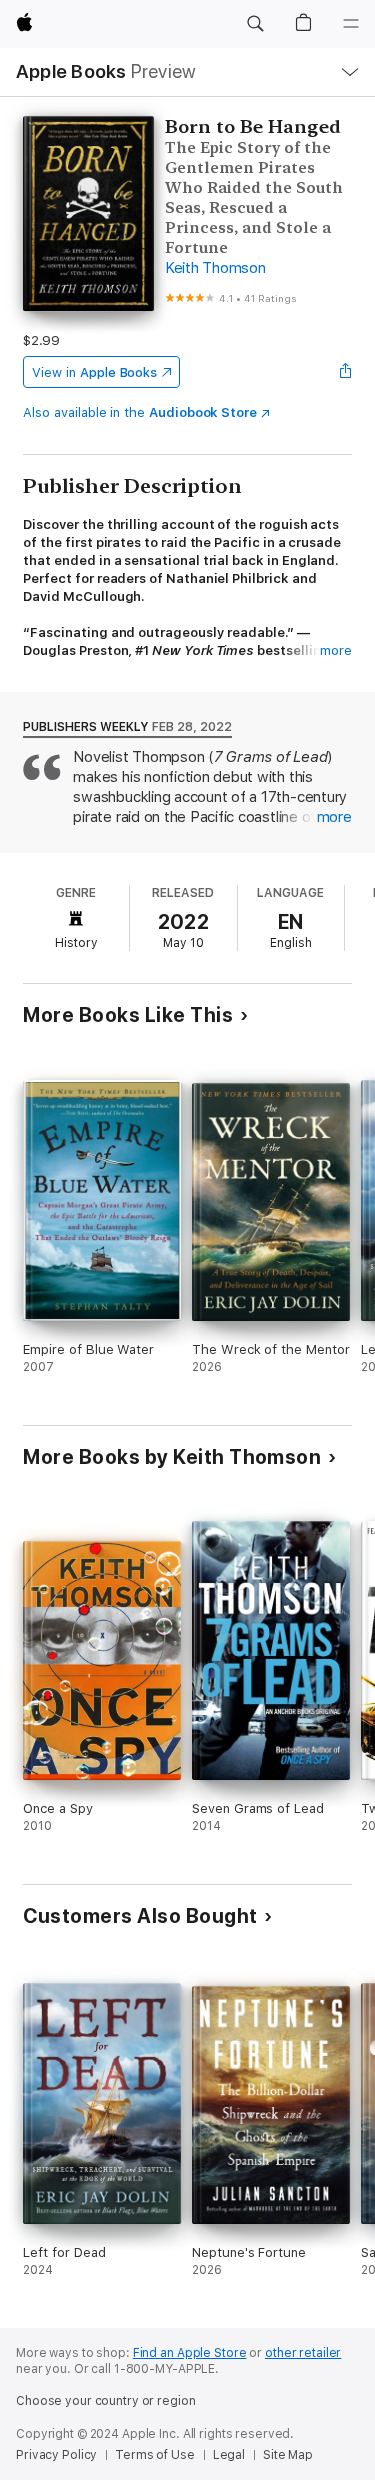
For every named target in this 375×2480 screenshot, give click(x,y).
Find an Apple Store (190, 2353)
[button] (255, 24)
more (336, 650)
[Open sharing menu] (346, 372)
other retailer (303, 2353)
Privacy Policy (56, 2455)
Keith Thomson (215, 268)
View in (94, 372)
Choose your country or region (106, 2401)
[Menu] (351, 24)
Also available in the (140, 412)
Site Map (288, 2455)
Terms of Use (155, 2455)
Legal (229, 2455)
